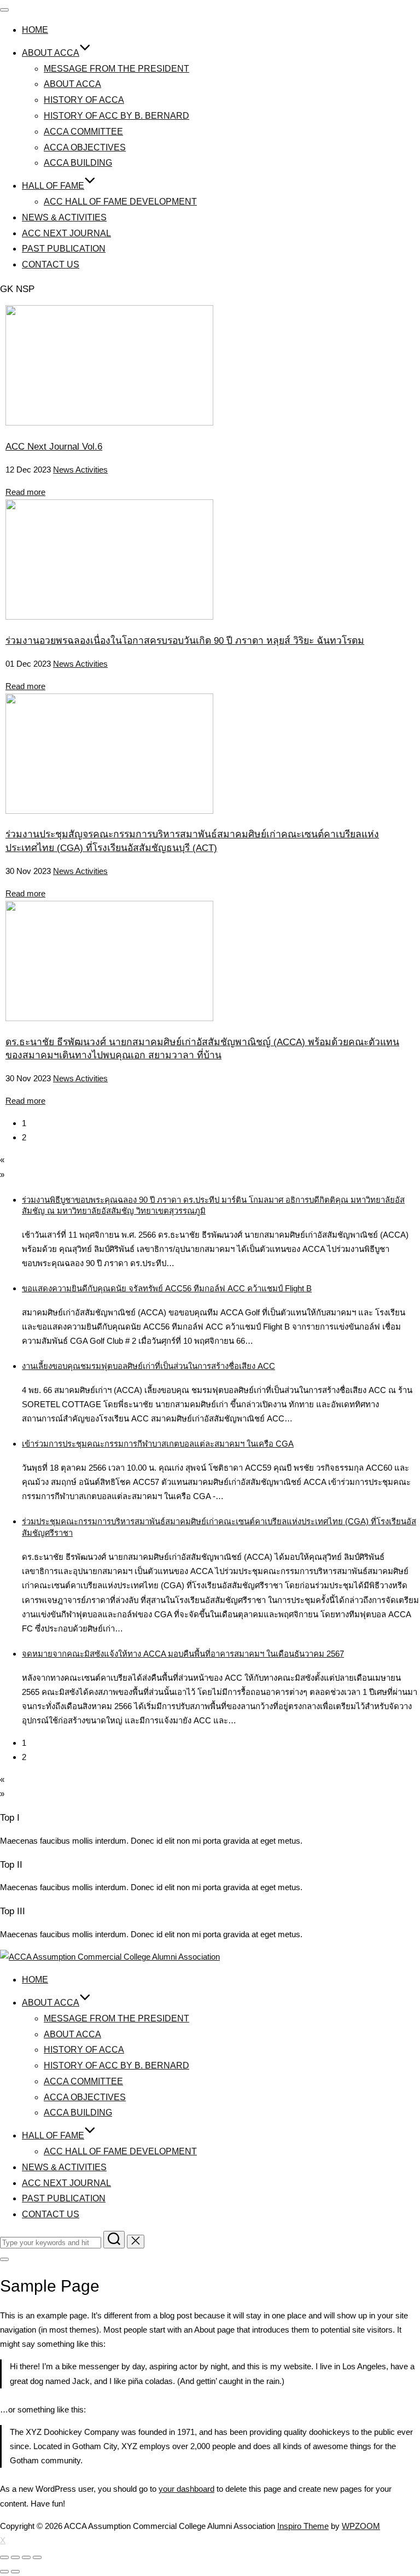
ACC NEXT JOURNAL (66, 233)
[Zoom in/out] (37, 2557)
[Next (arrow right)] (15, 2572)
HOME (35, 30)
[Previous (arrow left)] (4, 2572)
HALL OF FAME (53, 186)
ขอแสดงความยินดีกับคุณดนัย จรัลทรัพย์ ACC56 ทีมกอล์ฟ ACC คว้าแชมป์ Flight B (167, 1288)
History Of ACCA (84, 100)
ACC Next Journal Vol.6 (54, 446)
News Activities (80, 470)
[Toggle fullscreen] (26, 2557)
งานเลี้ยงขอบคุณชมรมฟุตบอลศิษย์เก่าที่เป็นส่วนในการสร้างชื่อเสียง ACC (148, 1366)
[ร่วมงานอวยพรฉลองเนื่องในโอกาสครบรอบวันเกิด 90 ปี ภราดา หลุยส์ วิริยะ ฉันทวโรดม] (109, 617)
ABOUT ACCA (51, 53)
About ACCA (72, 84)
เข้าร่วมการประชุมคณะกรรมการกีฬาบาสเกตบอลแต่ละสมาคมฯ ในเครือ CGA (158, 1444)
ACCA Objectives (85, 147)
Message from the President (116, 69)
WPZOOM (361, 2526)
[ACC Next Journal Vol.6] (109, 422)
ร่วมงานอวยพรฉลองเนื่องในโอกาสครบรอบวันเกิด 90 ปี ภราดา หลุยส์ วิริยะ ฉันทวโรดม (185, 640)
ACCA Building (78, 163)
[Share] (15, 2557)
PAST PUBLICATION (64, 249)
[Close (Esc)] (4, 2557)
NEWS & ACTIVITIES (64, 217)
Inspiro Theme (303, 2526)
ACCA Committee (83, 132)
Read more (25, 492)
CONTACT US (51, 264)
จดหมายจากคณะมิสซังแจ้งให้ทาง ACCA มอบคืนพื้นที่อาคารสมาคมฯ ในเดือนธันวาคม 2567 (183, 1654)
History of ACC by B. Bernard (116, 116)
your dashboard (186, 2489)
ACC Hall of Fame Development (120, 202)
